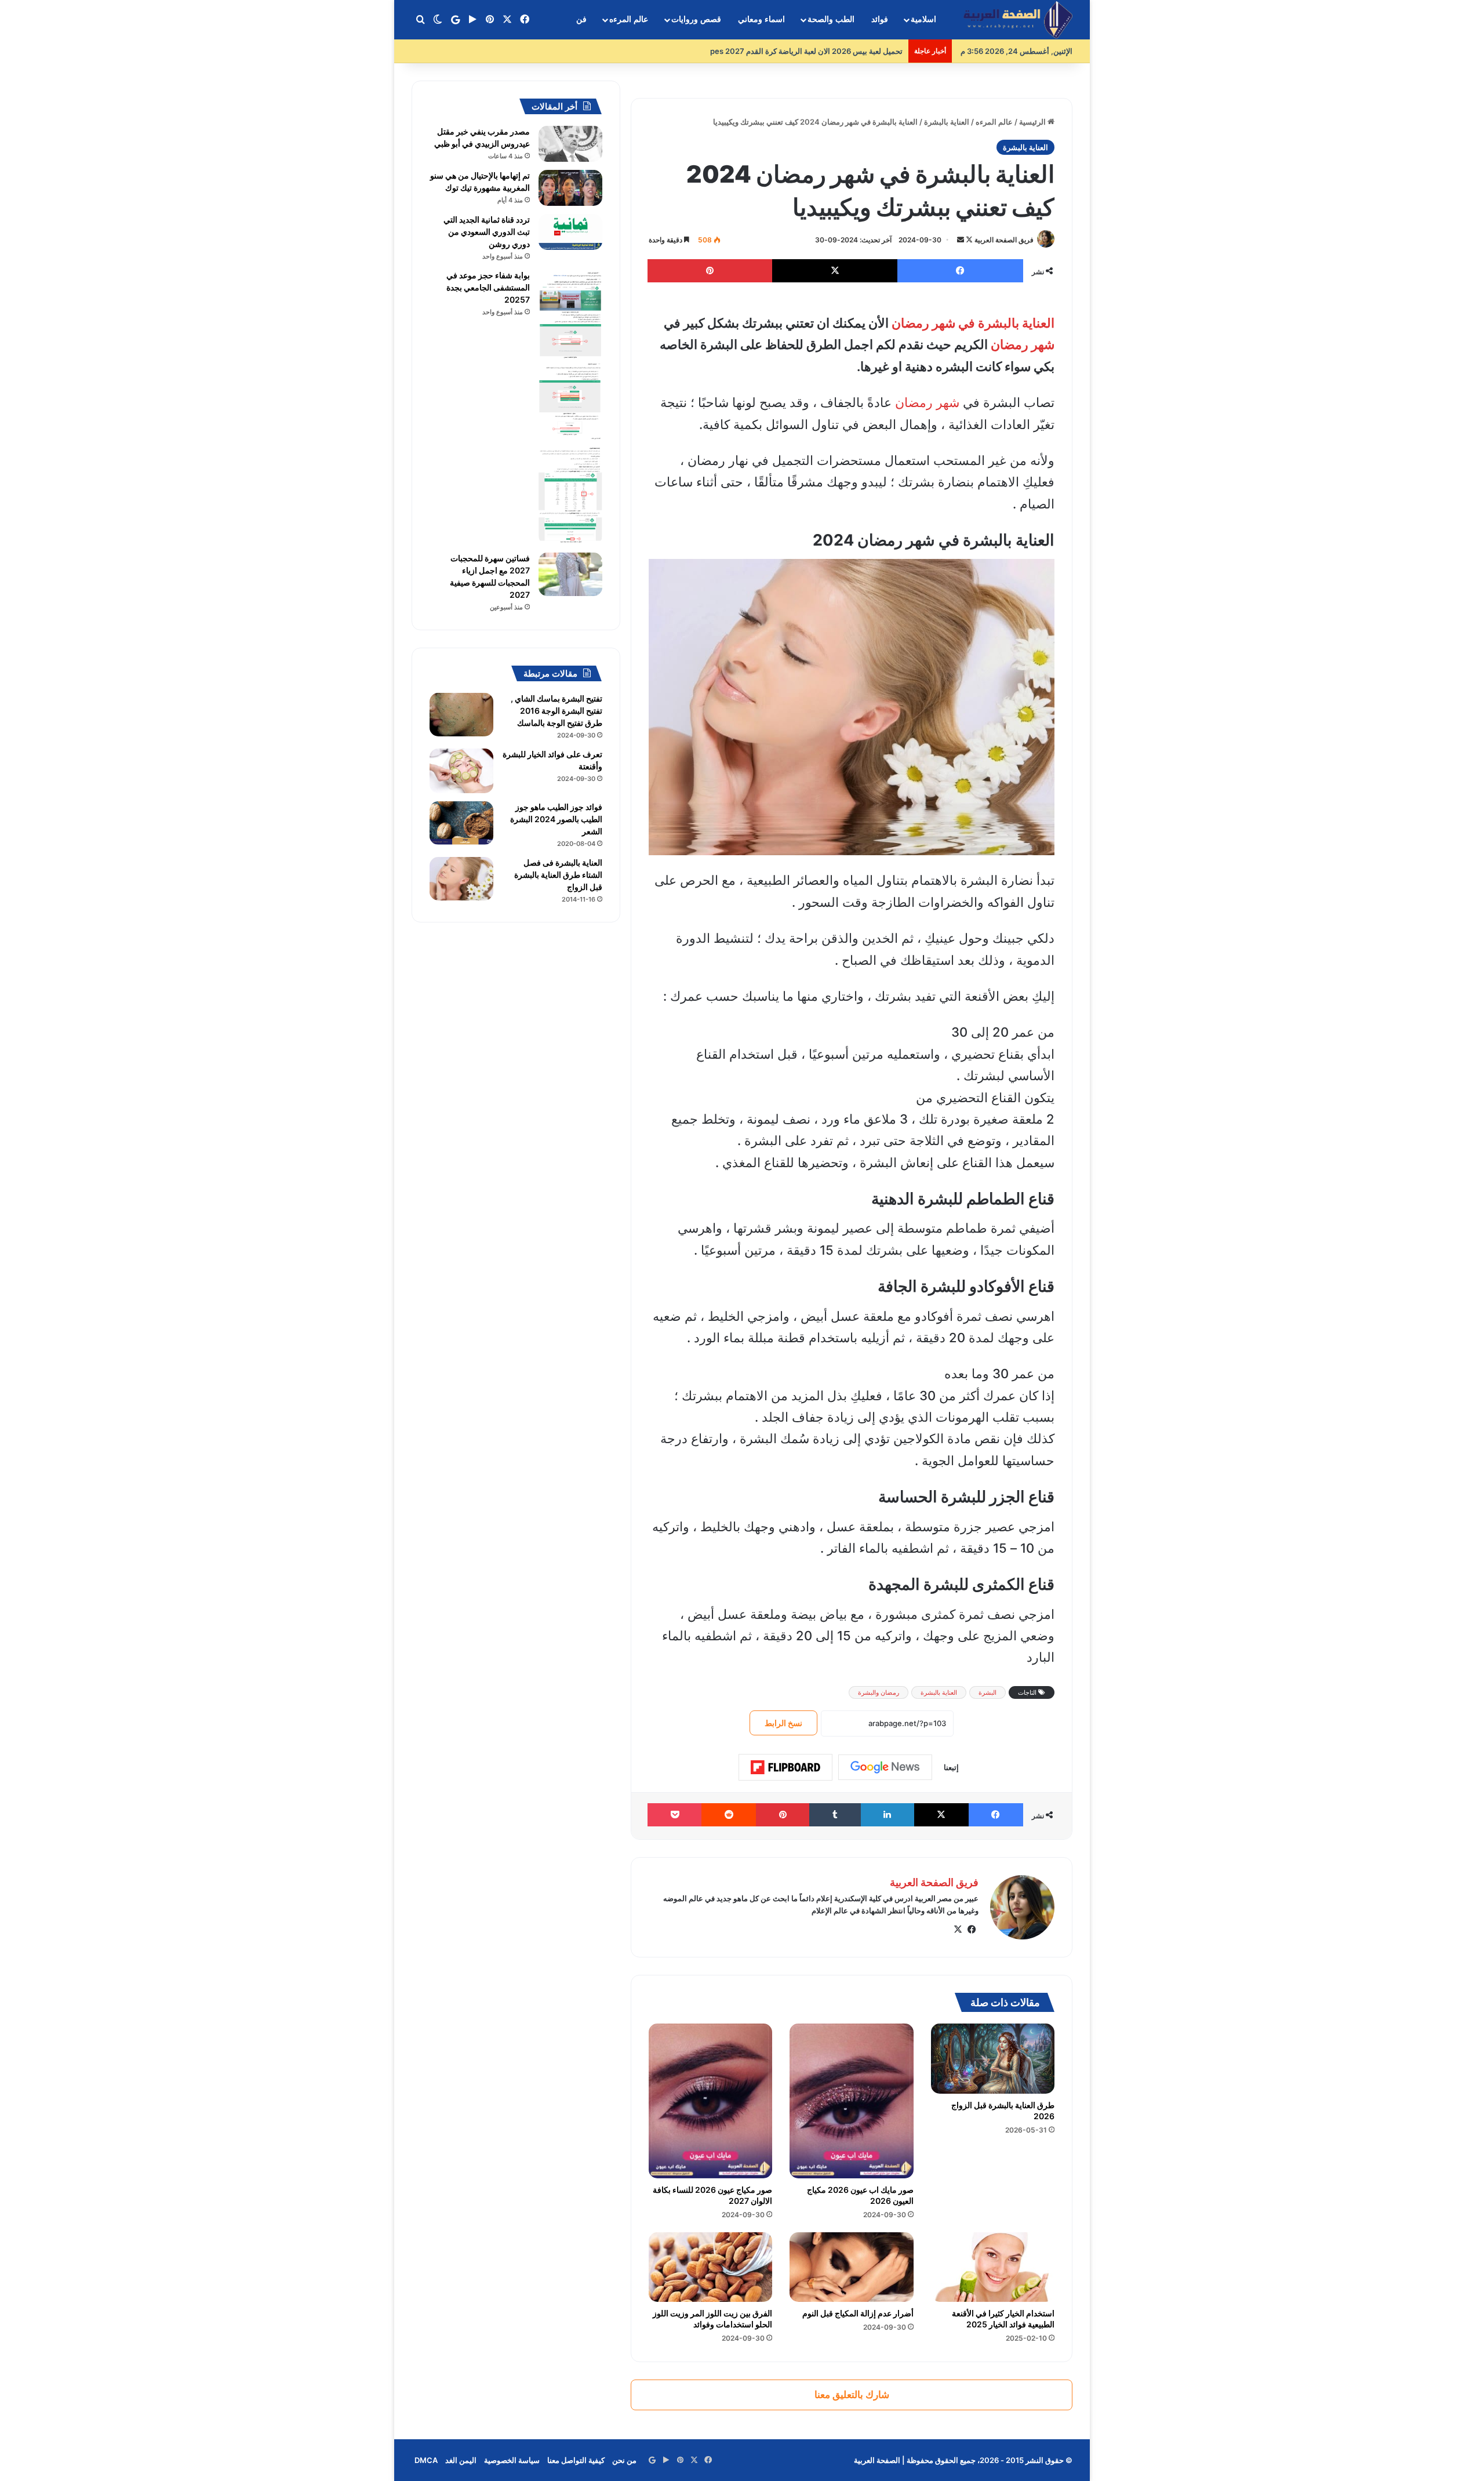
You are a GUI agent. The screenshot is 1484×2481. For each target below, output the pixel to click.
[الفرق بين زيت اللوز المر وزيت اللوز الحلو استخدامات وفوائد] (710, 2267)
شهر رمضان (1023, 344)
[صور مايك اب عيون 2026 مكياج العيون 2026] (851, 2101)
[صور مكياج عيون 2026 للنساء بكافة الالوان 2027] (710, 2101)
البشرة (987, 1692)
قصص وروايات (696, 19)
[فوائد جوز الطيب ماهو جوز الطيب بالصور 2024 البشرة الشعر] (461, 823)
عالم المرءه (629, 19)
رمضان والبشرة (879, 1692)
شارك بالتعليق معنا (852, 2395)
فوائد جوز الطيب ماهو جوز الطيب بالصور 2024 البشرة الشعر (556, 819)
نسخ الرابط (783, 1723)
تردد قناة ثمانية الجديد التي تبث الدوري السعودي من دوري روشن (487, 232)
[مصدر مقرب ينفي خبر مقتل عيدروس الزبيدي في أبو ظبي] (570, 144)
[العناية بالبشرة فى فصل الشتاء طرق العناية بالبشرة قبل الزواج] (461, 879)
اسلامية (923, 19)
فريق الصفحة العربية (1004, 240)
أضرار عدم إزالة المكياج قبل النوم (858, 2313)
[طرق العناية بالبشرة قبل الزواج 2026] (993, 2058)
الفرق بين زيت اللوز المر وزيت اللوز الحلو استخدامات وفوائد (712, 2319)
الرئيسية (1033, 122)
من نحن (624, 2460)
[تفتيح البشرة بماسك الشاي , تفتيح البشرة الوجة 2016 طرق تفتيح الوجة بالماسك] (461, 715)
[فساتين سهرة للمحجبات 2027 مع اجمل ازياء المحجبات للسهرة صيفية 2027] (570, 574)
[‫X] (958, 1930)
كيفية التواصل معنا (576, 2460)
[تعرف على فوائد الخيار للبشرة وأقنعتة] (461, 771)
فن (581, 19)
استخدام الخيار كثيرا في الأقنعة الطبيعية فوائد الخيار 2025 (1003, 2319)
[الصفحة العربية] (1018, 20)
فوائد (880, 19)
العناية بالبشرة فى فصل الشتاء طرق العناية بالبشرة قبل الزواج (558, 875)
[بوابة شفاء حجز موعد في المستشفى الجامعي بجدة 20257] (570, 407)
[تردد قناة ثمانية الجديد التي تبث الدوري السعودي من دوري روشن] (570, 232)
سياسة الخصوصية (512, 2460)
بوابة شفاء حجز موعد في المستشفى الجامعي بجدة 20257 (488, 287)
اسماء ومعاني (761, 19)
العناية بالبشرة (947, 122)
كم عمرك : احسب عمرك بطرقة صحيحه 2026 (830, 51)
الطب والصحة (831, 19)
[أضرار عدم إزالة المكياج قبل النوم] (851, 2267)
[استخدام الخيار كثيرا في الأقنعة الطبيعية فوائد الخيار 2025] (993, 2267)
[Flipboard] (785, 1767)
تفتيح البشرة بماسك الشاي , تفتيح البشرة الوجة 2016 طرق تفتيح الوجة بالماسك (556, 711)
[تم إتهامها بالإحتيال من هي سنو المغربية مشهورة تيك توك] (570, 188)
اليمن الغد (461, 2460)
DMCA (426, 2460)
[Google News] (885, 1767)
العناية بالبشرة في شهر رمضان (973, 323)
